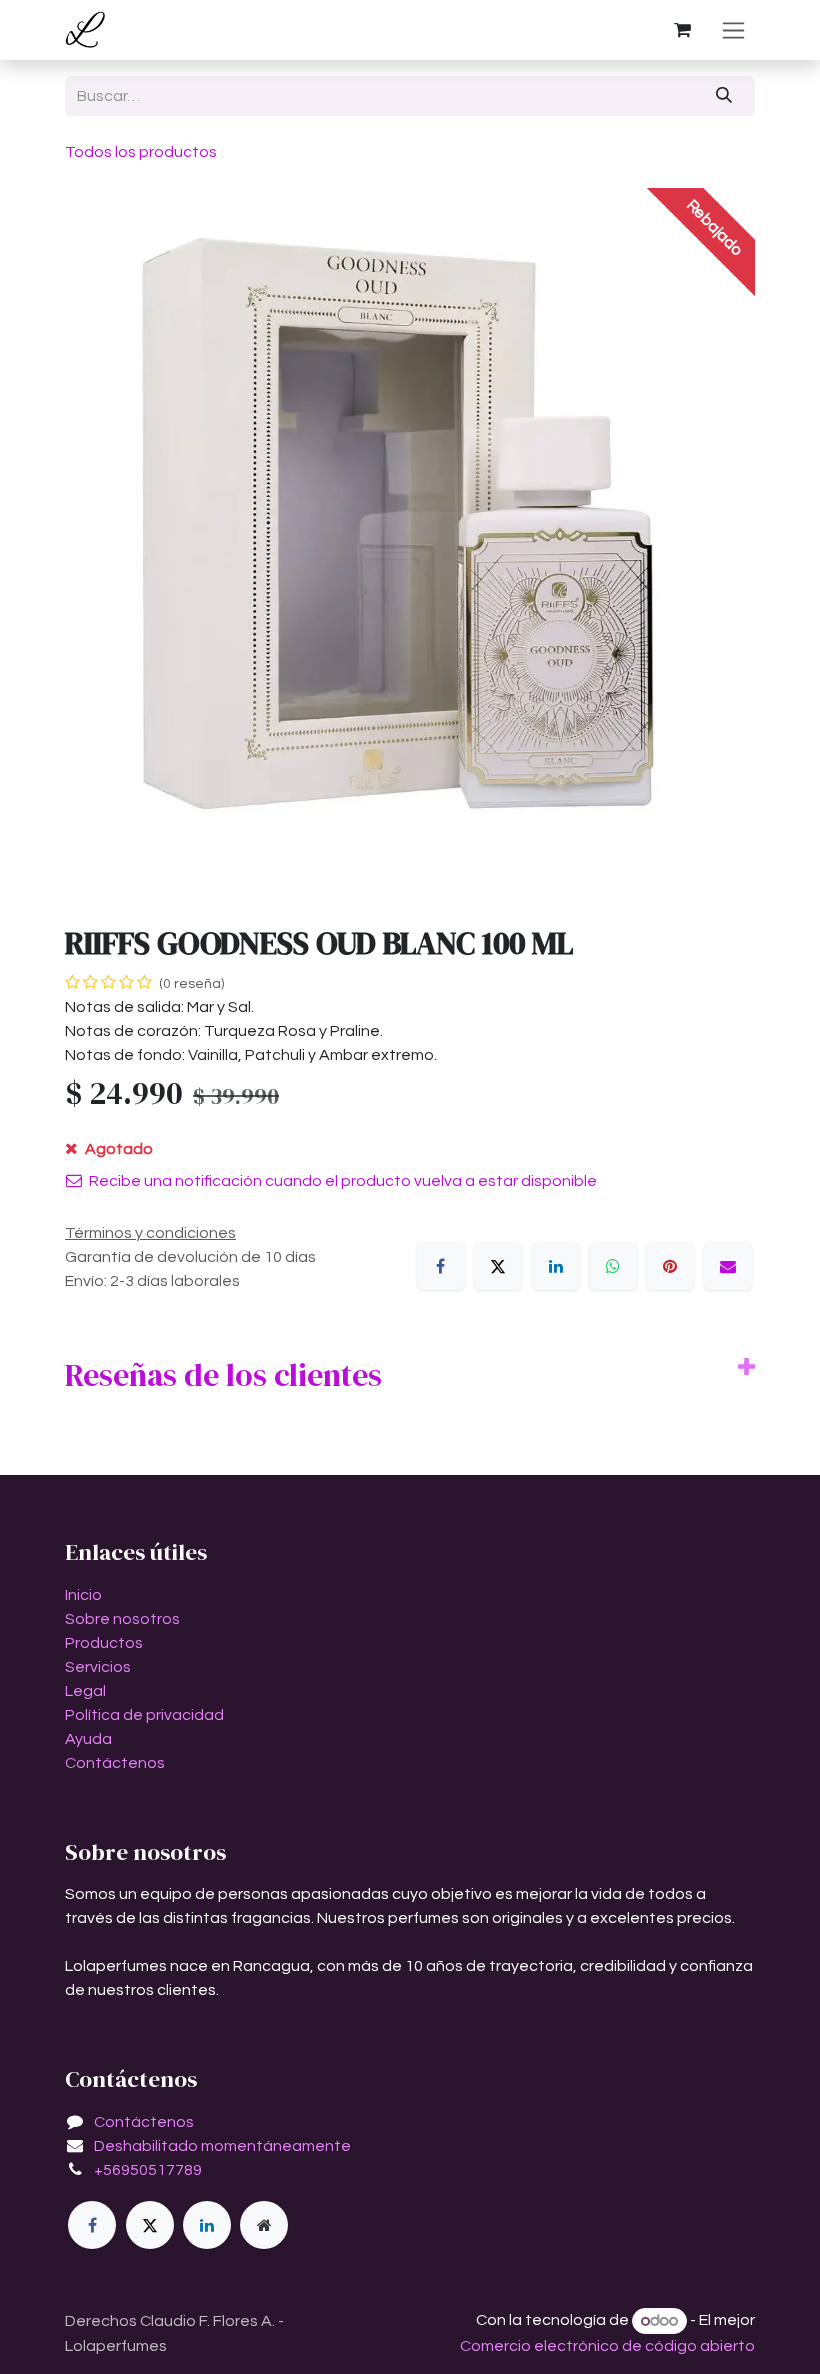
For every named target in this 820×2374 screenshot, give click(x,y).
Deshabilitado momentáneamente (222, 2146)
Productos (104, 1643)
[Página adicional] (264, 2225)
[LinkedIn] (556, 1266)
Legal (85, 1691)
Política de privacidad (144, 1715)
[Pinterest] (670, 1266)
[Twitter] (150, 2225)
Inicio (83, 1595)
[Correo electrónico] (728, 1266)
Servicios (98, 1667)
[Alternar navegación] (733, 30)
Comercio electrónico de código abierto (607, 2346)
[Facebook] (441, 1266)
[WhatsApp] (613, 1266)
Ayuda (88, 1739)
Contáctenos (115, 1763)
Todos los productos (141, 152)
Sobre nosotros (122, 1619)
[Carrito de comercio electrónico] (682, 30)
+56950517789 (148, 2170)
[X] (498, 1266)
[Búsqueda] (724, 96)
